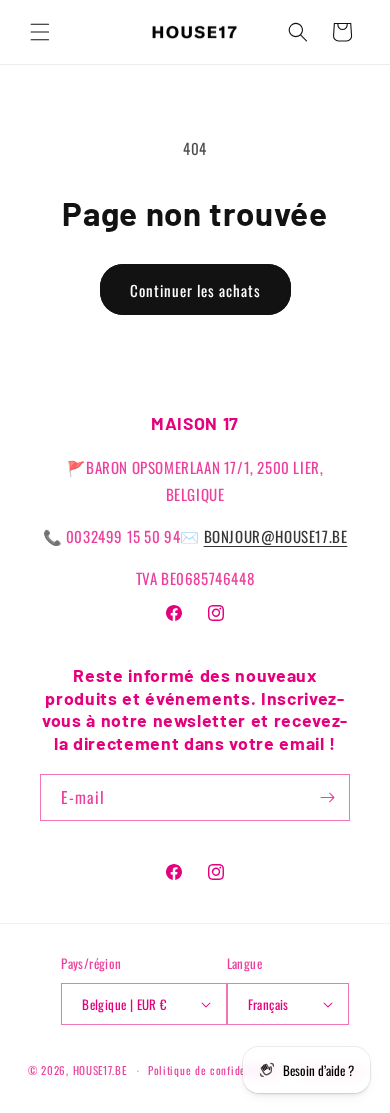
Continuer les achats (195, 290)
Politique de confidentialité (215, 1070)
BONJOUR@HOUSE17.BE (276, 536)
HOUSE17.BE (100, 1070)
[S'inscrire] (327, 797)
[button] (40, 32)
